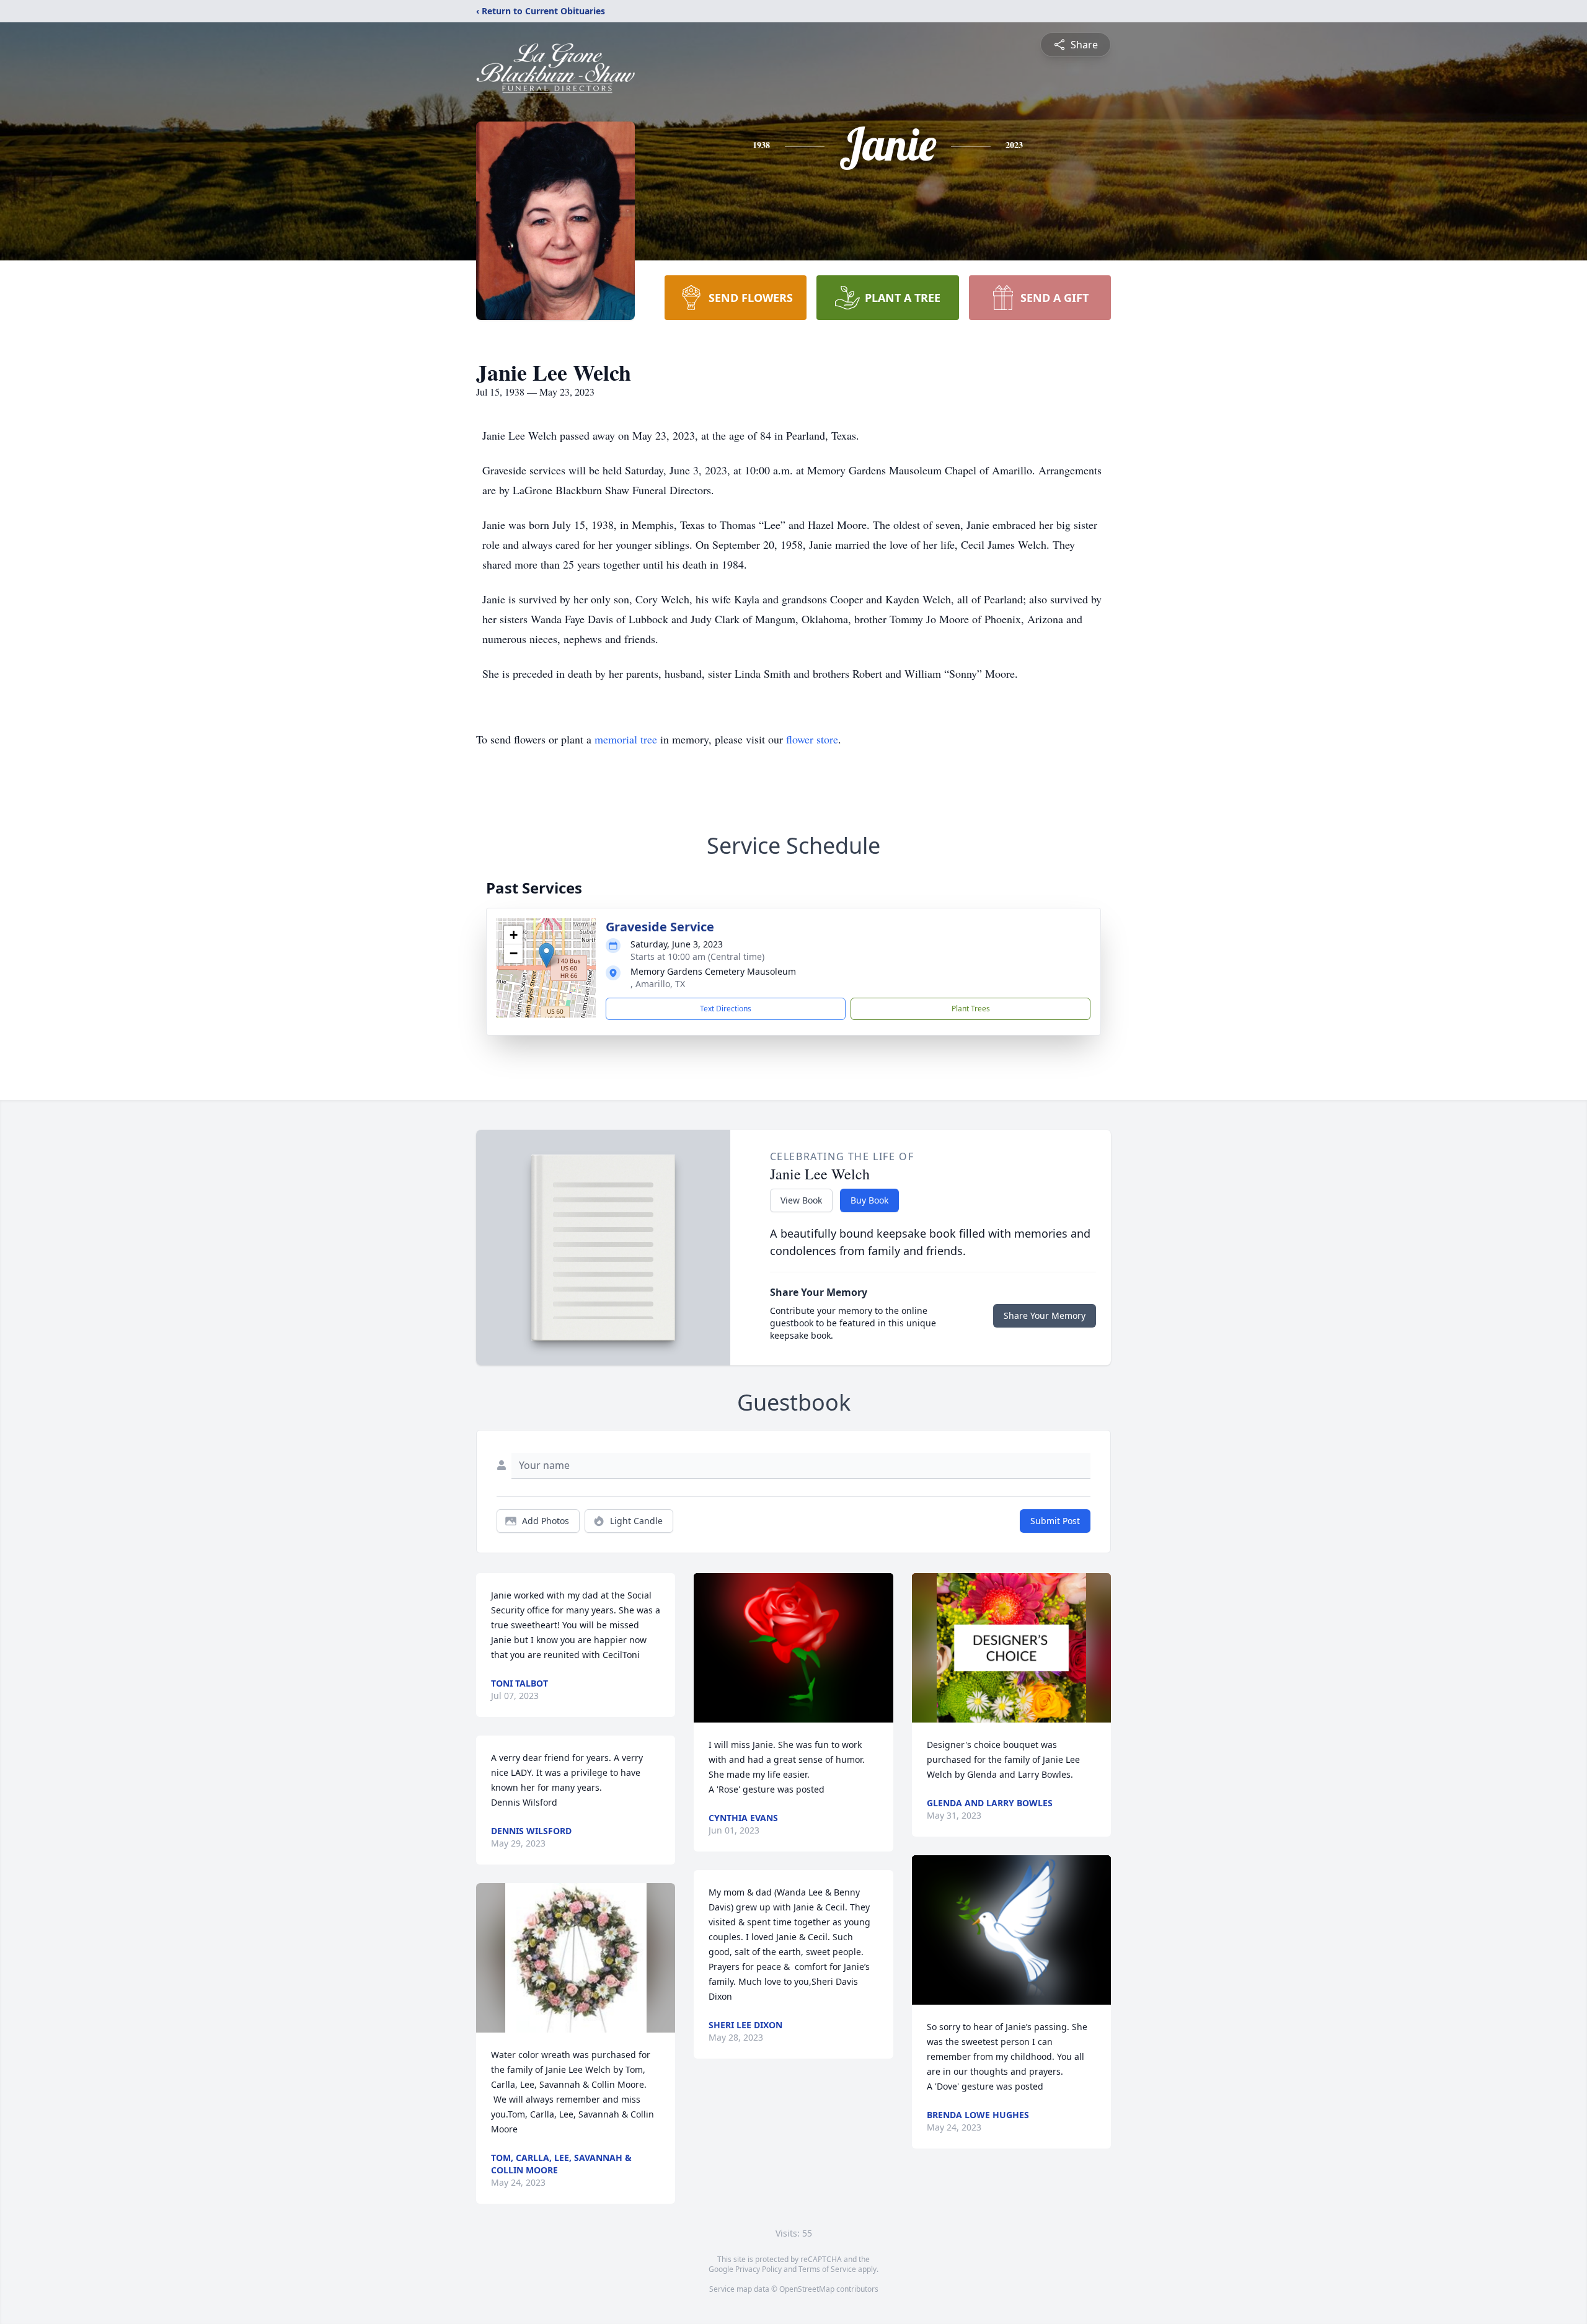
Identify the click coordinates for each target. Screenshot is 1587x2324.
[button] (546, 955)
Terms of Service (827, 2269)
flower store (812, 739)
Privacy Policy (758, 2269)
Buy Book (869, 1200)
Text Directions (726, 1009)
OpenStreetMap (807, 2289)
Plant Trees (971, 1009)
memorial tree (626, 739)
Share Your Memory (1045, 1315)
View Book (801, 1200)
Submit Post (1055, 1521)
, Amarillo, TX (658, 984)
